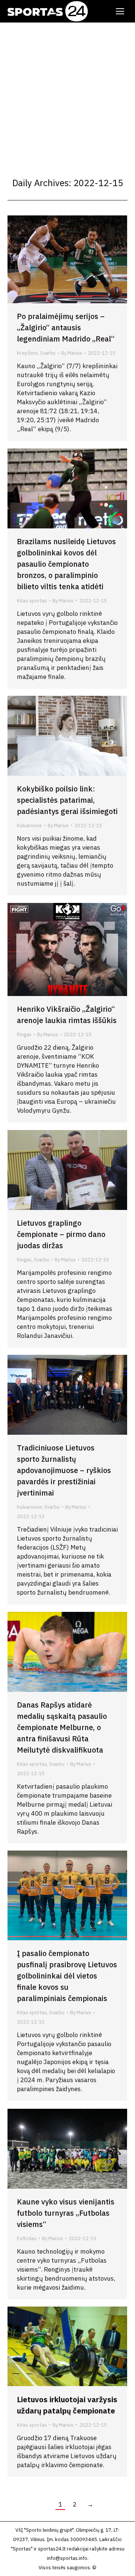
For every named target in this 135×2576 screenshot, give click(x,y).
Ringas (24, 1034)
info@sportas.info (67, 2558)
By (72, 353)
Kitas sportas (32, 601)
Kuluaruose (29, 825)
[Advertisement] (67, 94)
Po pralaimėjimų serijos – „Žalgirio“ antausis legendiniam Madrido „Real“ (66, 327)
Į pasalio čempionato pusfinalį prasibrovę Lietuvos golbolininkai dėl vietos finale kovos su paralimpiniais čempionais (67, 1976)
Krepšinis (27, 353)
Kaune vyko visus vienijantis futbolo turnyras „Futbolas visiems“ (66, 2213)
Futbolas (27, 2238)
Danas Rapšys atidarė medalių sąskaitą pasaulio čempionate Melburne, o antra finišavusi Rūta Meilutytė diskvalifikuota (62, 1727)
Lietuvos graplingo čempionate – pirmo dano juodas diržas (61, 1234)
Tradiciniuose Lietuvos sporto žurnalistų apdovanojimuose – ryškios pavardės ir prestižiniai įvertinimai (64, 1470)
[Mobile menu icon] (120, 11)
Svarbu (48, 353)
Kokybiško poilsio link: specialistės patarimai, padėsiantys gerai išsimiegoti (67, 800)
